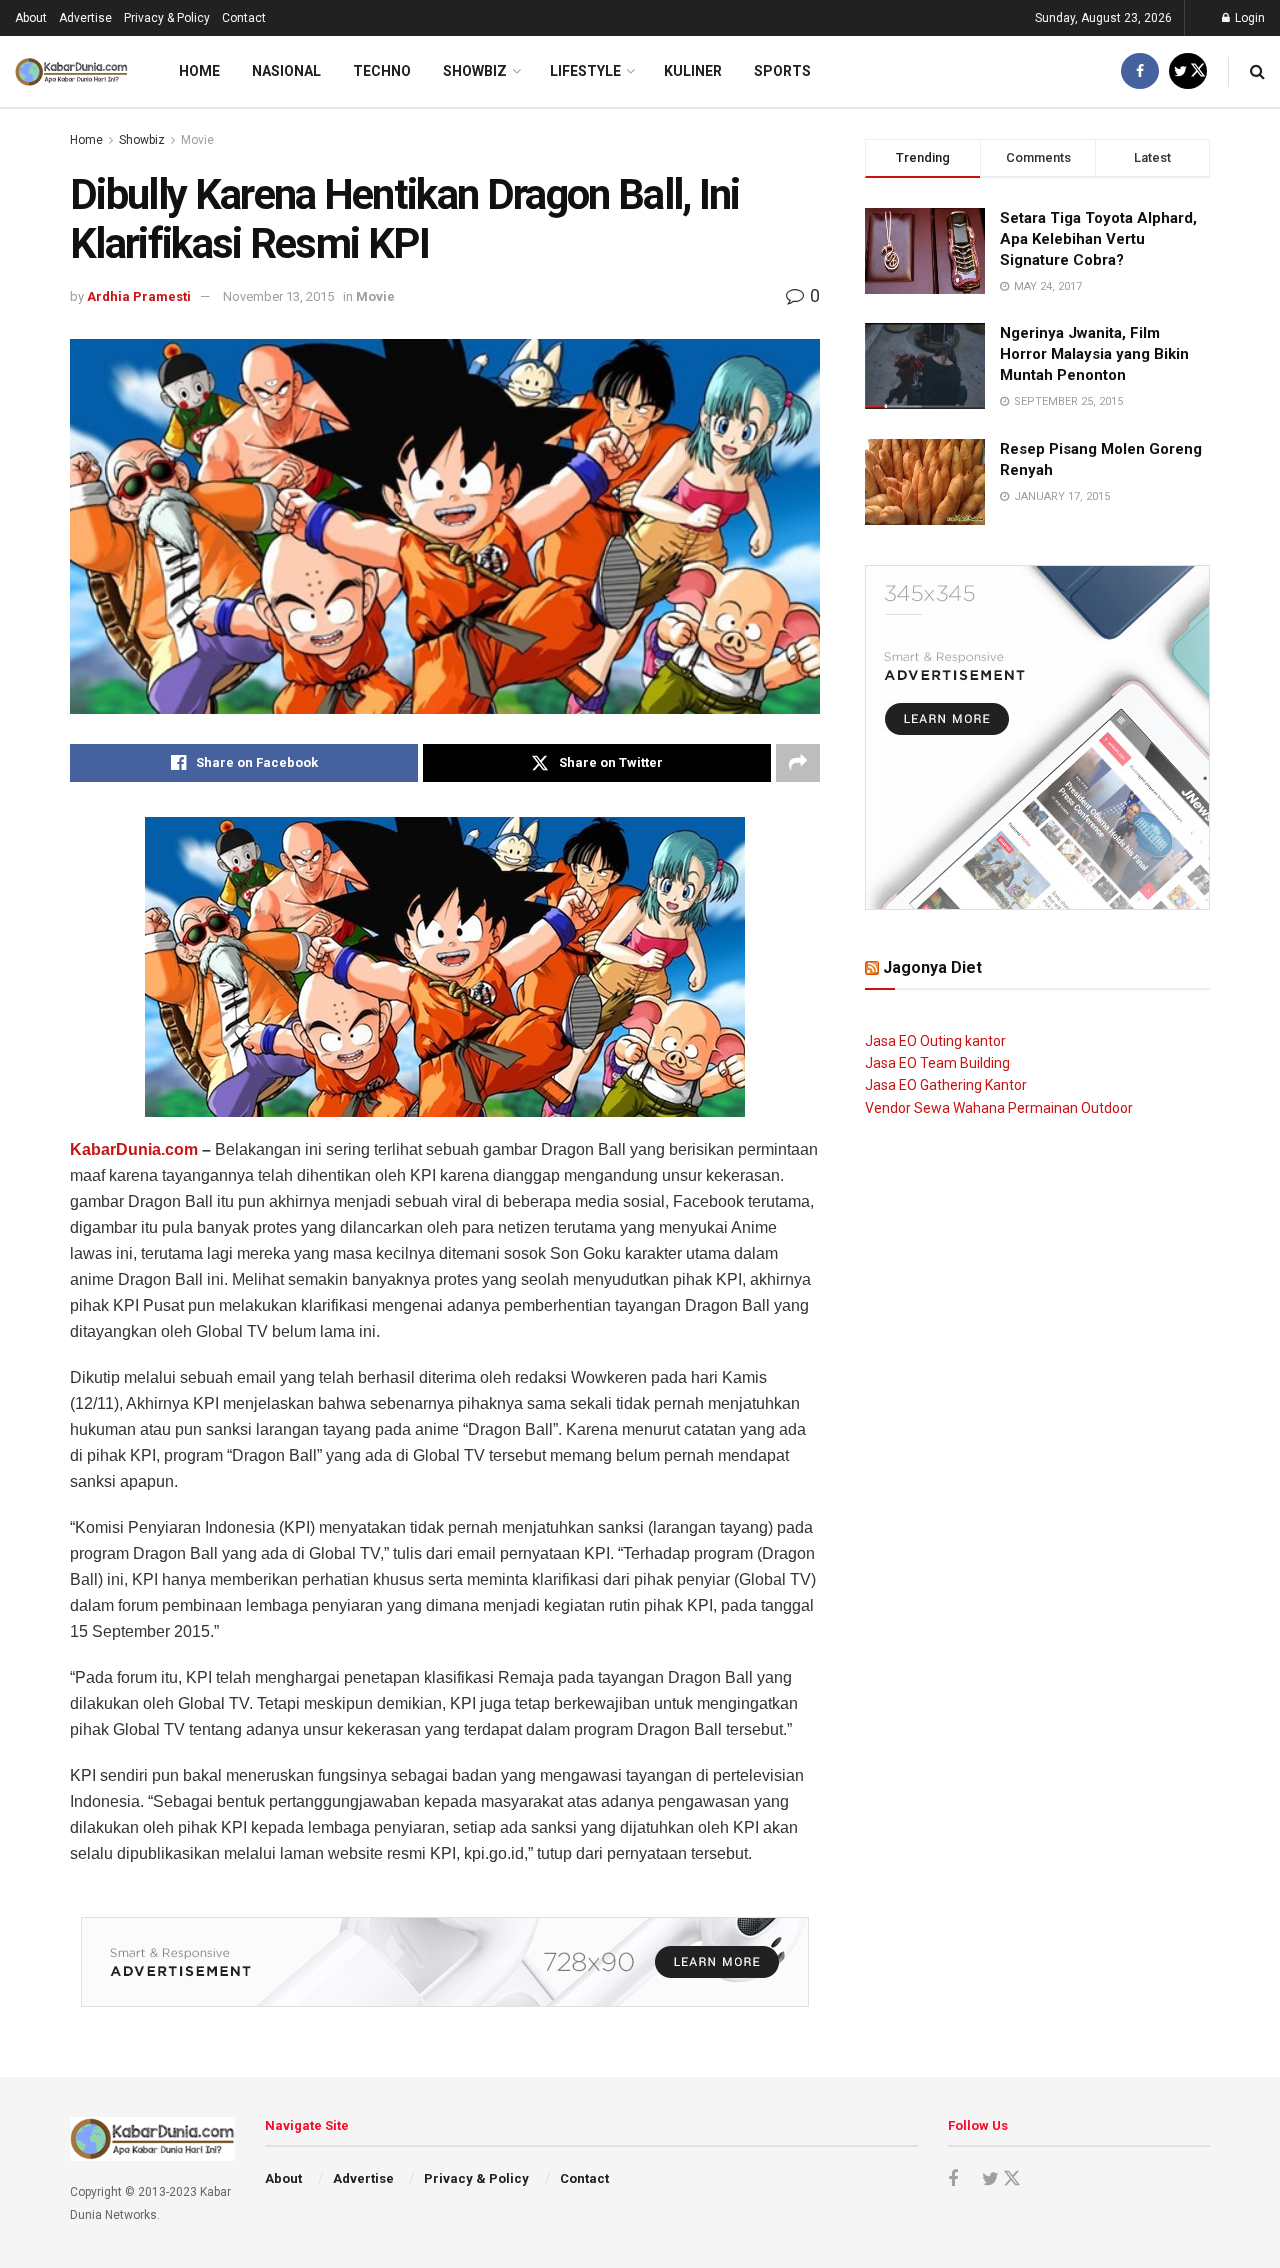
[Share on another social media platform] (798, 763)
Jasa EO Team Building (937, 1063)
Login (1248, 18)
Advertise (85, 18)
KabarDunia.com (134, 1149)
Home (199, 71)
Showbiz (475, 71)
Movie (197, 140)
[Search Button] (1257, 71)
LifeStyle (585, 71)
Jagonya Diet (932, 967)
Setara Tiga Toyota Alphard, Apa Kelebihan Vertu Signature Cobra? (1098, 239)
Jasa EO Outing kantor (935, 1041)
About (31, 18)
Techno (382, 71)
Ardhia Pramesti (139, 296)
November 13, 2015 (278, 296)
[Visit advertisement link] (445, 1962)
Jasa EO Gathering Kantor (946, 1085)
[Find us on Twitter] (1188, 71)
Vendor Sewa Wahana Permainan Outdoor (999, 1108)
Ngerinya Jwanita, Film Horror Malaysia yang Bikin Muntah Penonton (1094, 354)
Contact (244, 18)
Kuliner (693, 71)
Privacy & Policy (167, 18)
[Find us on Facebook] (1140, 71)
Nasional (286, 71)
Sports (782, 71)
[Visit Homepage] (71, 72)
